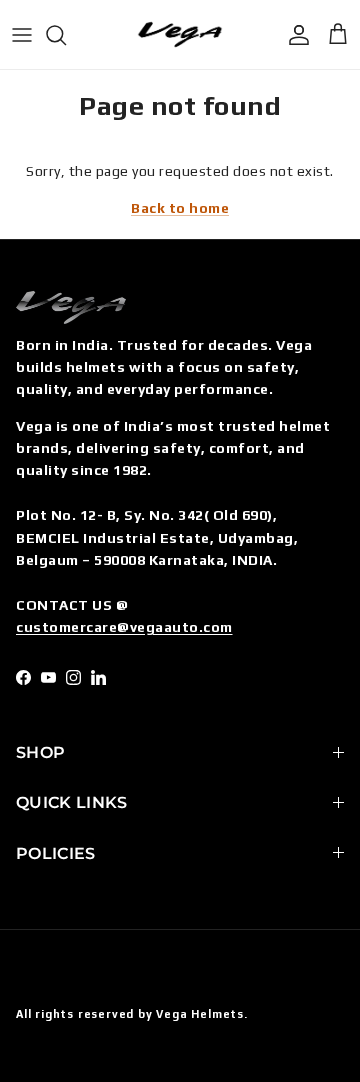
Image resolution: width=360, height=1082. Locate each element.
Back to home (180, 208)
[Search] (66, 35)
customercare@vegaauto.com (124, 627)
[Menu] (22, 35)
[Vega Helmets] (180, 34)
